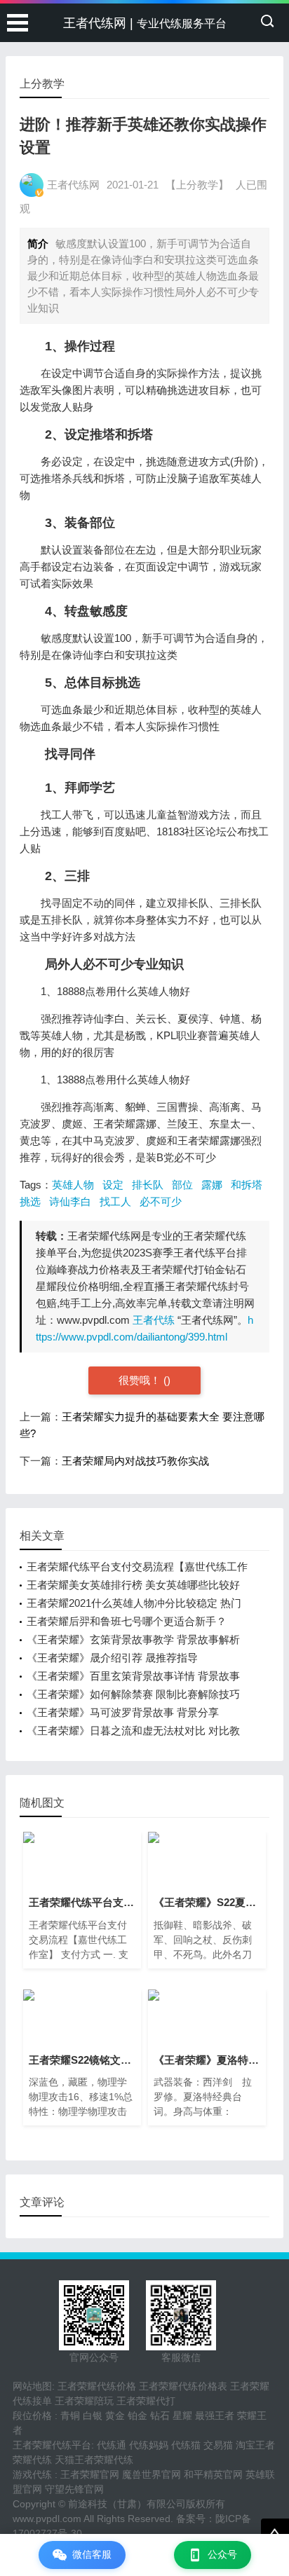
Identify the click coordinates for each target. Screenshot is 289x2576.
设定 (113, 1185)
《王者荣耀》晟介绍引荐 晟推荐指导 (112, 1658)
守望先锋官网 (74, 2489)
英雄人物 (73, 1185)
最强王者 (215, 2416)
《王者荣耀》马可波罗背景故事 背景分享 (123, 1712)
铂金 (137, 2416)
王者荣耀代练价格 (97, 2386)
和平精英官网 (213, 2474)
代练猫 (186, 2445)
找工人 (115, 1201)
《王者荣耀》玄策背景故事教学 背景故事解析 (133, 1639)
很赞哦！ (141, 1380)
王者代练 (154, 1320)
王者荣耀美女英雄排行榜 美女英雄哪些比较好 (133, 1585)
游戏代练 (32, 2474)
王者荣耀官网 (90, 2474)
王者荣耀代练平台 (52, 2445)
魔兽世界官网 (152, 2474)
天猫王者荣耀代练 (94, 2460)
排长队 (148, 1185)
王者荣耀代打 (146, 2401)
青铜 (70, 2416)
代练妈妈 (149, 2445)
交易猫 (218, 2445)
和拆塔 (247, 1185)
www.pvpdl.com (47, 2519)
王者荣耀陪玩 (84, 2401)
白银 (93, 2416)
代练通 (112, 2445)
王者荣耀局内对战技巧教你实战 (135, 1461)
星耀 (182, 2416)
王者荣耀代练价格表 (183, 2386)
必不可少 (161, 1201)
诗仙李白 (70, 1201)
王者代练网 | (145, 23)
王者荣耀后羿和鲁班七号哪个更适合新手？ (127, 1621)
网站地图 (32, 2386)
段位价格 (32, 2416)
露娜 (212, 1185)
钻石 (160, 2416)
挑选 (30, 1201)
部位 (182, 1185)
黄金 (115, 2416)
